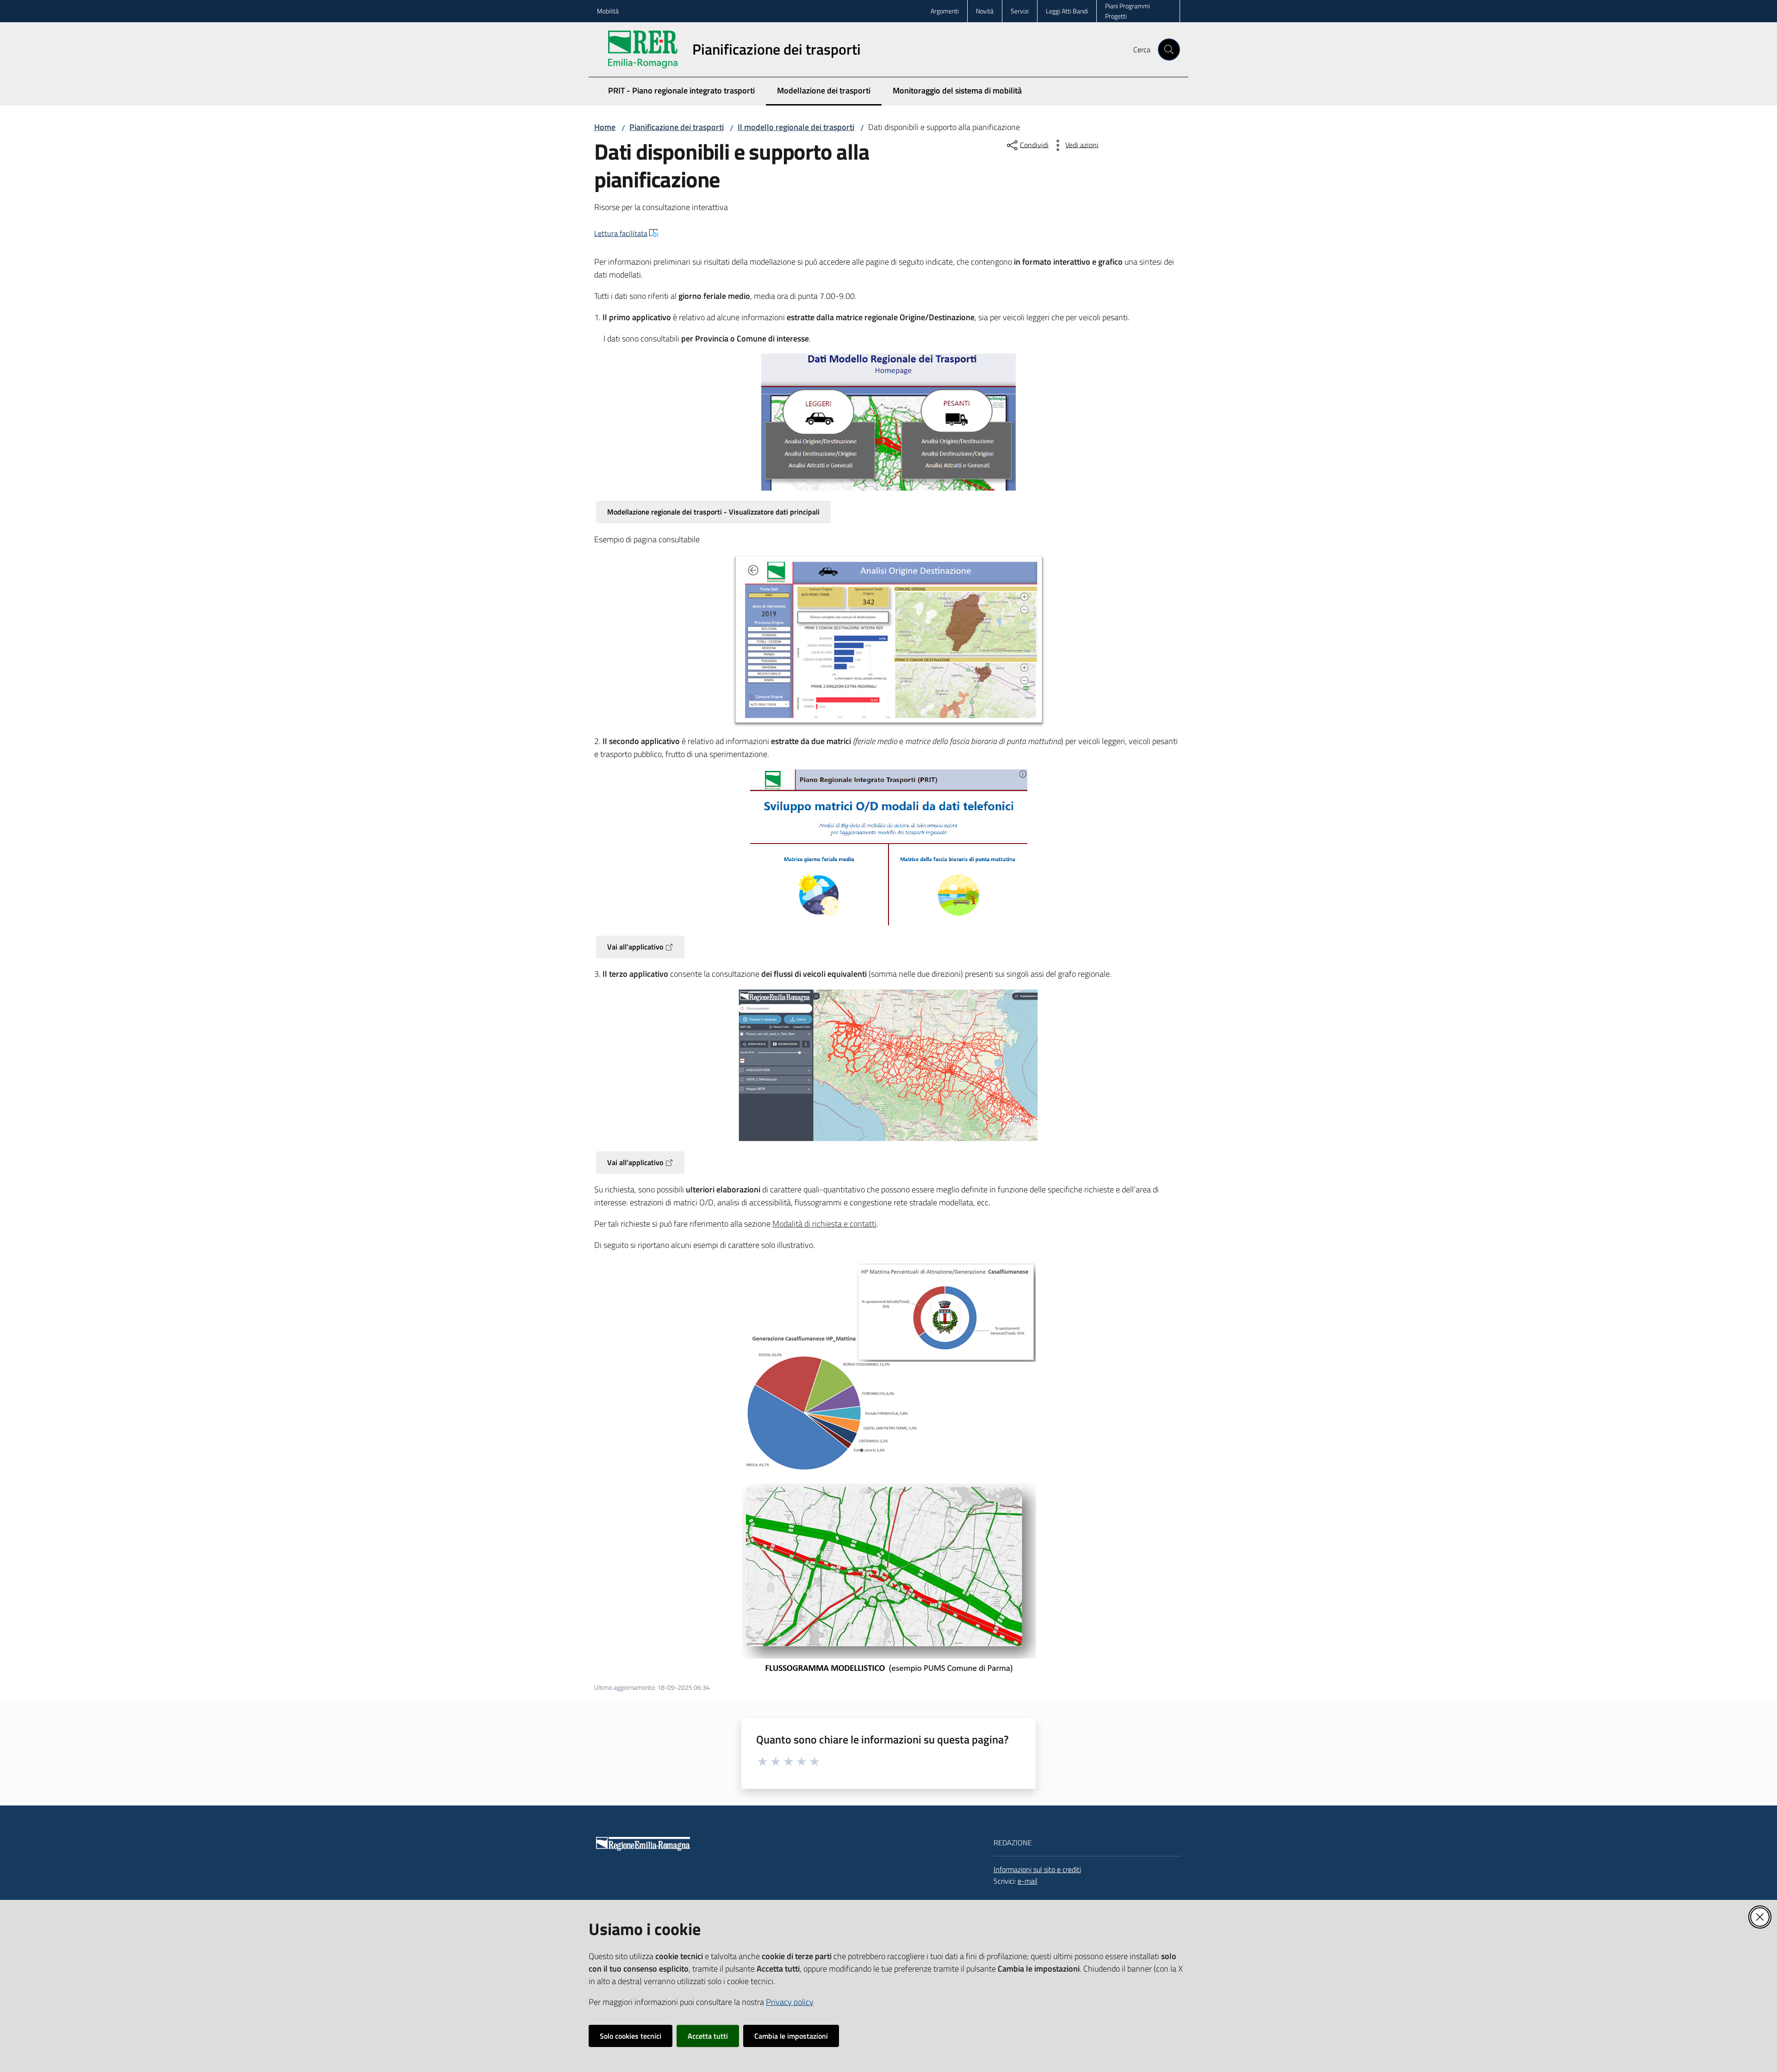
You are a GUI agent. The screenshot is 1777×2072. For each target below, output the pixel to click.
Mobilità (608, 11)
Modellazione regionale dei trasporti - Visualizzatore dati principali (713, 512)
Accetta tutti (708, 2036)
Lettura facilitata (621, 233)
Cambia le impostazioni (791, 2036)
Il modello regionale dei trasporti (796, 127)
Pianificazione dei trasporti (677, 127)
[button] (1169, 50)
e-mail (1028, 1881)
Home (605, 127)
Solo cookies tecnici (631, 2036)
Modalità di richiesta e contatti (824, 1224)
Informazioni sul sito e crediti (1037, 1869)
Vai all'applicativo (635, 947)
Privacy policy (790, 2002)
